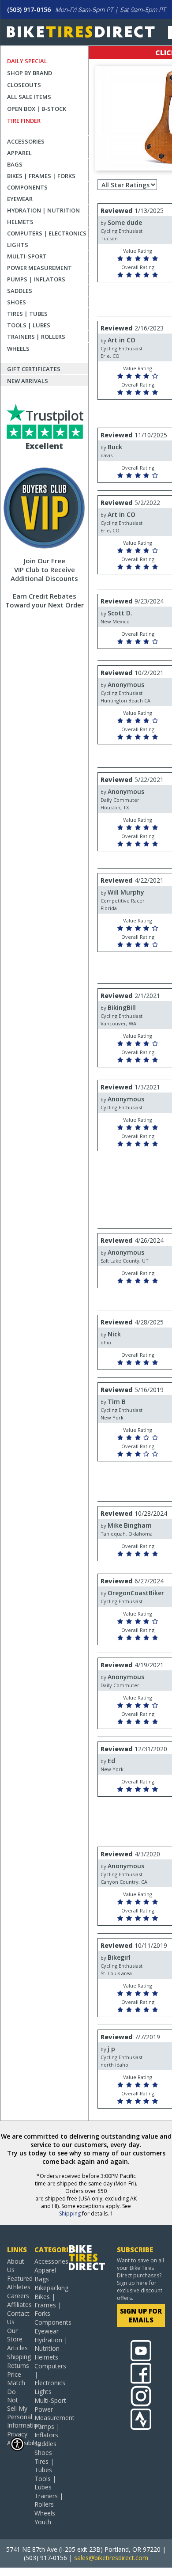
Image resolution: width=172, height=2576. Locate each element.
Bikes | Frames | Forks (41, 176)
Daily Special (27, 61)
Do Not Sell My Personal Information (17, 2408)
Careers (17, 2296)
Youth (43, 2522)
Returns (17, 2365)
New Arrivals (28, 381)
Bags (15, 164)
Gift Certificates (34, 369)
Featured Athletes (17, 2283)
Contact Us (17, 2318)
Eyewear (20, 199)
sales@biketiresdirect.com (111, 2558)
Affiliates (17, 2305)
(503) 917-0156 (29, 9)
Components (27, 187)
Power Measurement (39, 268)
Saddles (20, 291)
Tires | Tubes (27, 314)
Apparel (19, 153)
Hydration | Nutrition (43, 210)
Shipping (70, 2214)
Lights (18, 245)
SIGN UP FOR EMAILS (141, 2315)
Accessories (26, 141)
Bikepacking (51, 2288)
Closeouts (24, 85)
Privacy (17, 2434)
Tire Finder (24, 121)
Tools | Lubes (29, 325)
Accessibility (17, 2443)
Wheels (18, 349)
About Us (16, 2265)
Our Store (15, 2335)
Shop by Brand (30, 73)
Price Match (16, 2379)
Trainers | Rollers (36, 337)
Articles (17, 2348)
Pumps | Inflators (36, 279)
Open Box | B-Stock (37, 109)
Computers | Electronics (47, 233)
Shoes (17, 302)
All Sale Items (29, 97)
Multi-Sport (27, 256)
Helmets (20, 222)
